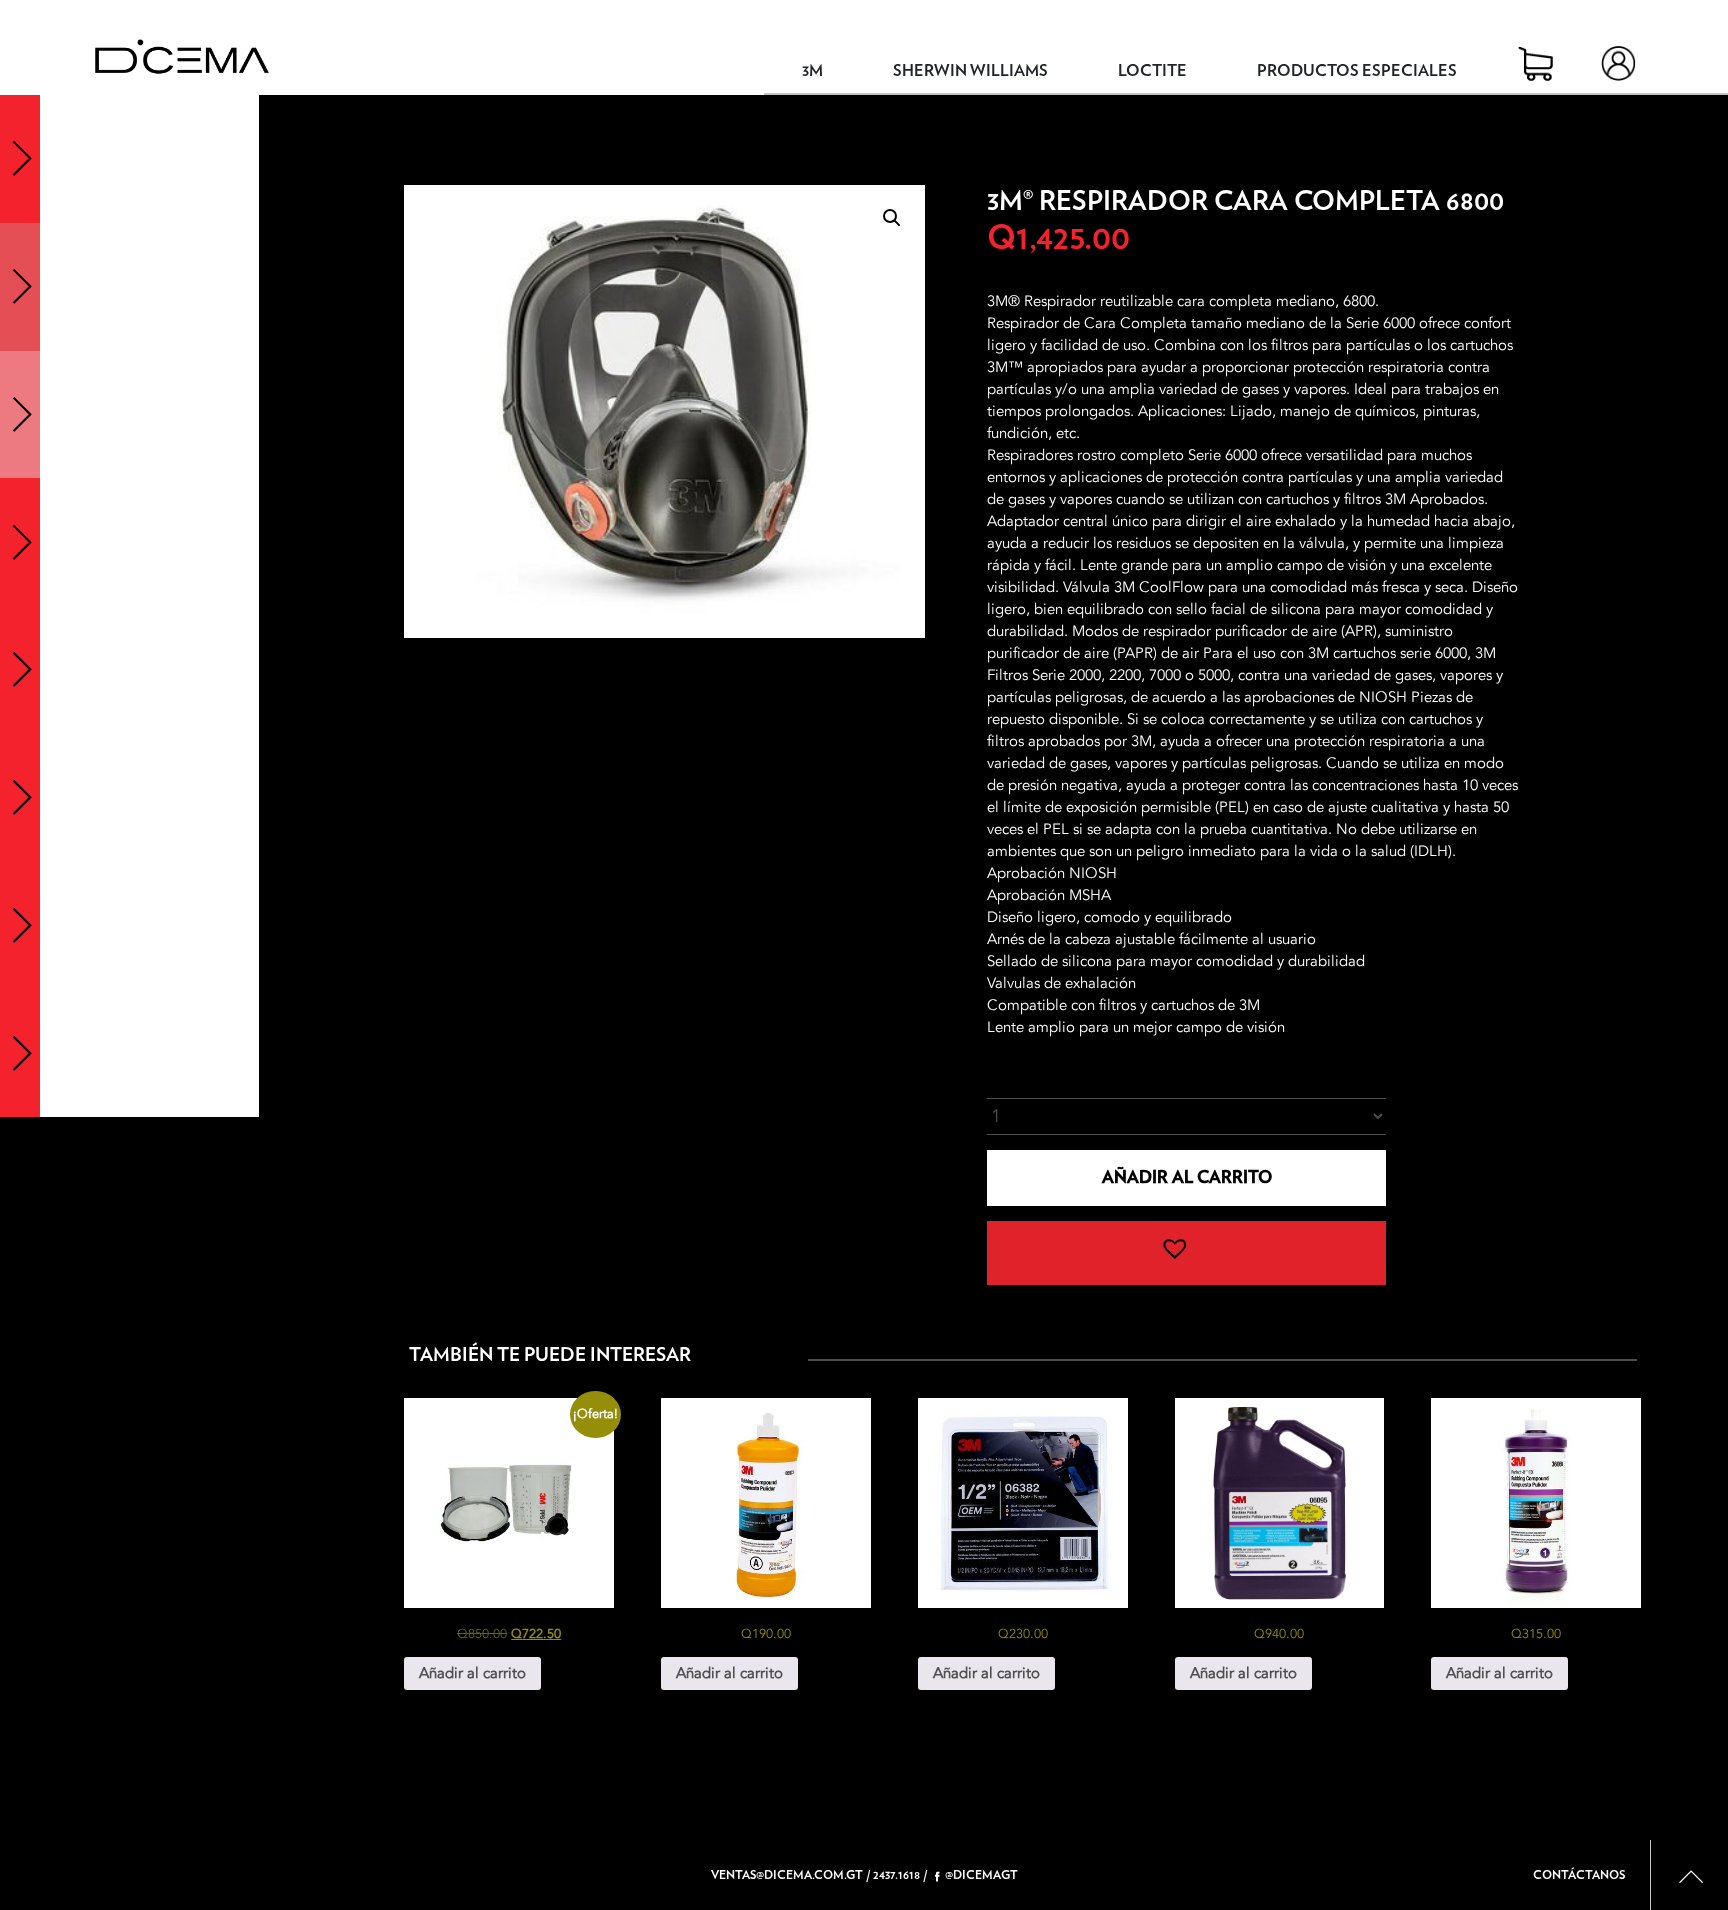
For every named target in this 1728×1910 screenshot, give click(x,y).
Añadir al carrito (1187, 1177)
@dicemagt (981, 1875)
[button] (892, 218)
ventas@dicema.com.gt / (790, 1875)
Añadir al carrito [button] (472, 1673)
